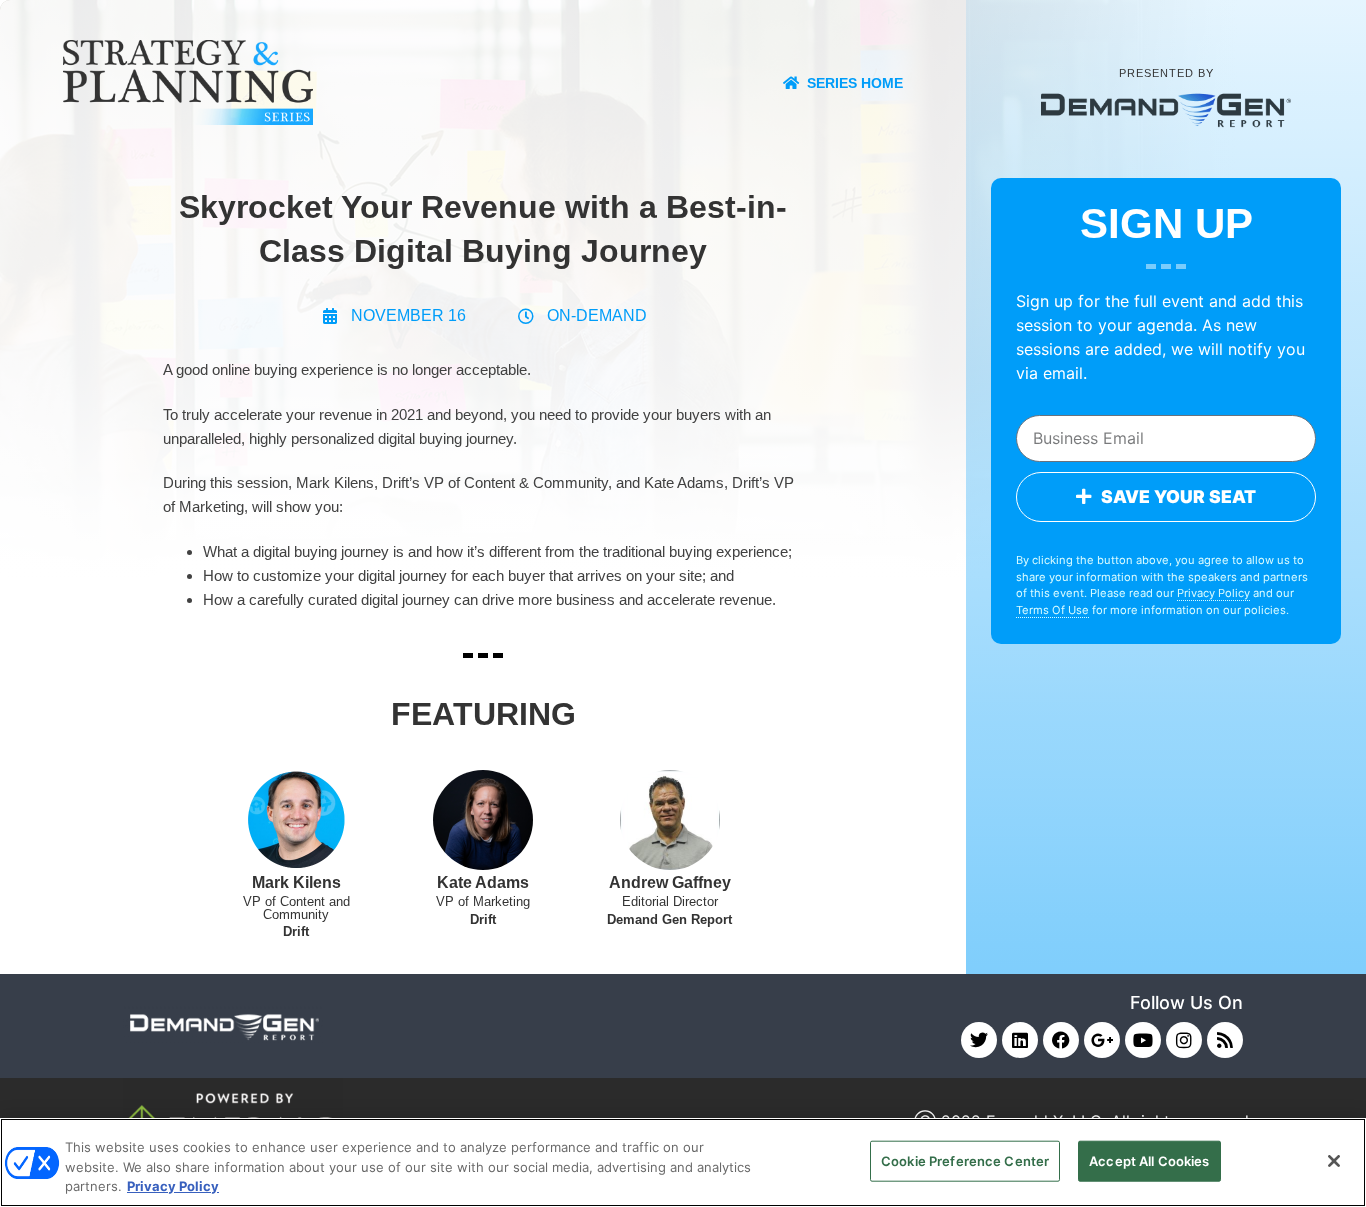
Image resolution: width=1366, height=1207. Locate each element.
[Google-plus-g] (1102, 1040)
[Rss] (1225, 1040)
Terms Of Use (1052, 610)
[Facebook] (1061, 1040)
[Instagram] (1184, 1040)
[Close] (1334, 1161)
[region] (683, 1162)
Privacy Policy (1213, 593)
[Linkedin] (1020, 1040)
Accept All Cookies (1149, 1160)
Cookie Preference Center (965, 1160)
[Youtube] (1143, 1040)
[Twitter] (979, 1040)
